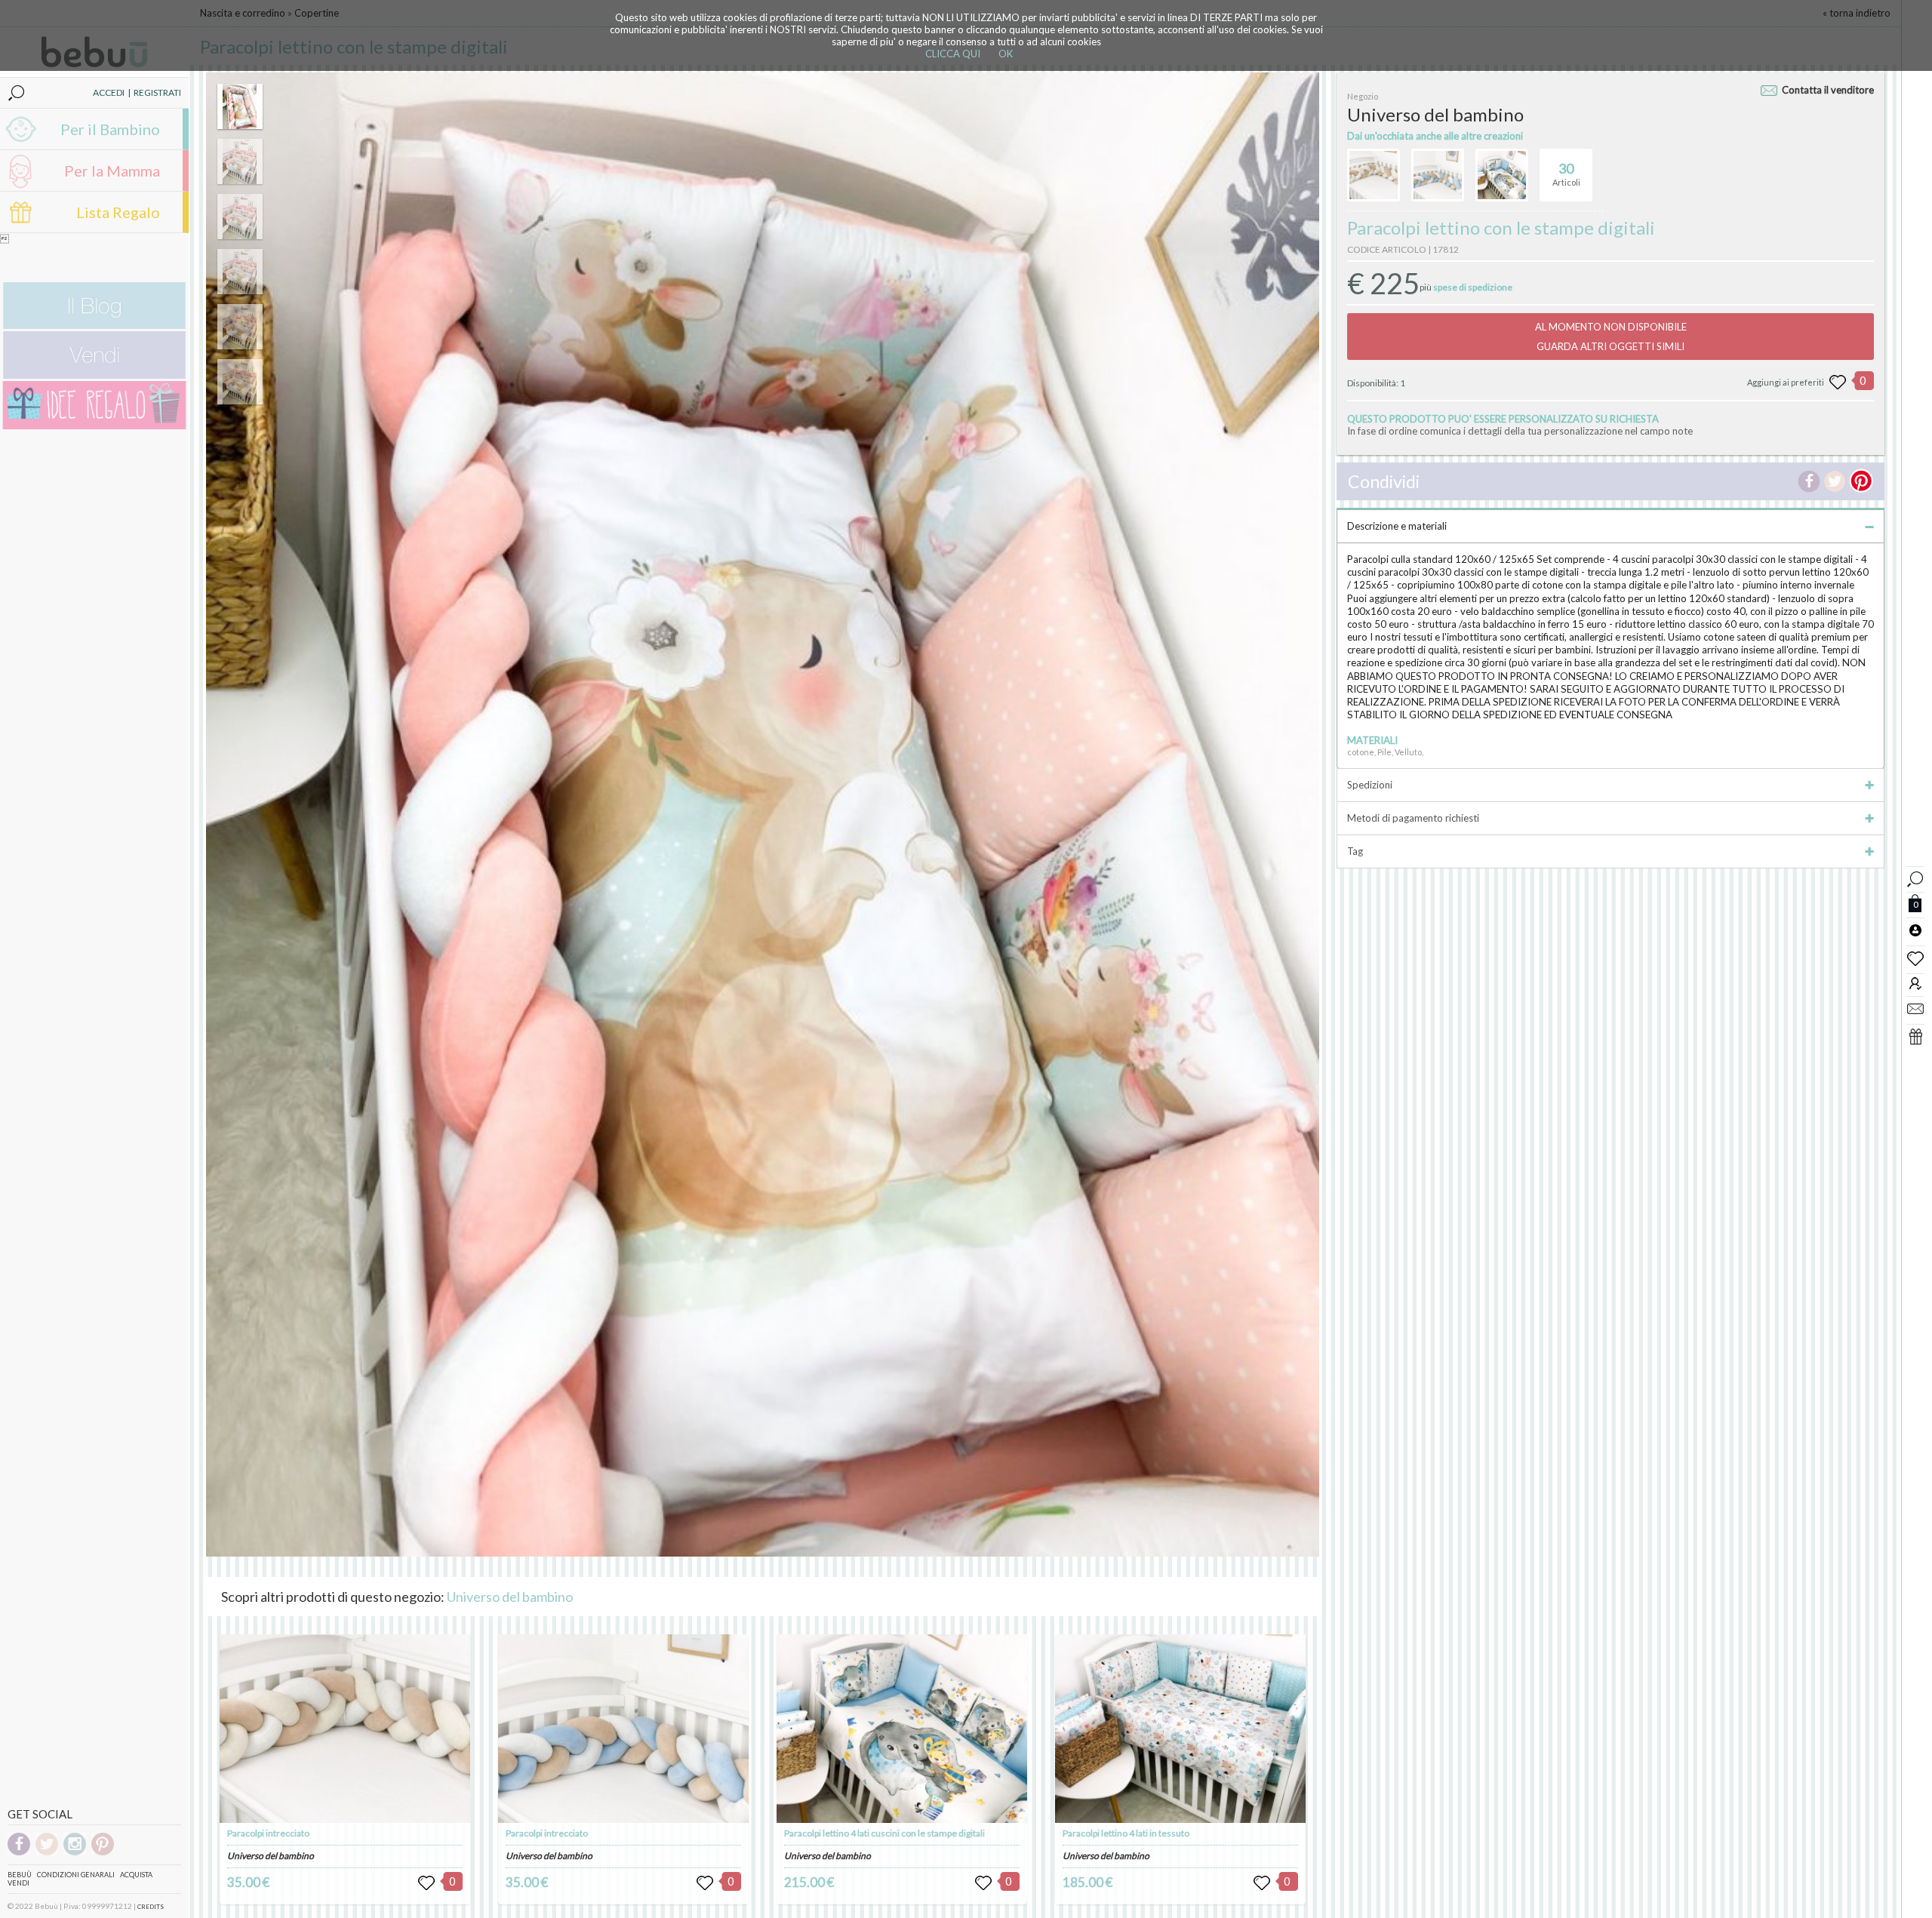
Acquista (136, 1875)
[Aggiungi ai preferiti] (1838, 383)
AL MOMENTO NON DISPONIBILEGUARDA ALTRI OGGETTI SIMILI (1611, 337)
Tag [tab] (1355, 851)
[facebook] (19, 1853)
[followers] (1915, 983)
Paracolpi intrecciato (268, 1833)
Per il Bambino (110, 129)
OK (1006, 54)
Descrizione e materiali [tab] (1397, 526)
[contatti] (1915, 1008)
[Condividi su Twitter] (1835, 481)
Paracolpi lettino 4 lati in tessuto (1126, 1833)
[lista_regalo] (1915, 1036)
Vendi (18, 1883)
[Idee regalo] (94, 426)
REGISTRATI (157, 92)
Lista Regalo (118, 212)
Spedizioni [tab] (1370, 785)
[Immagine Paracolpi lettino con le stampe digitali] (240, 106)
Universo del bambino (510, 1597)
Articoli (1566, 174)
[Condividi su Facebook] (1809, 481)
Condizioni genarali (76, 1875)
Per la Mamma (112, 171)
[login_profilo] (1915, 930)
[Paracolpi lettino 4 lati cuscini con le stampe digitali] (902, 1729)
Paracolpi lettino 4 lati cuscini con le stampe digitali (884, 1833)
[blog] (94, 326)
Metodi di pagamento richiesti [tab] (1413, 818)
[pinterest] (103, 1853)
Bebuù (20, 1875)
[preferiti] (1915, 957)
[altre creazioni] (1374, 175)
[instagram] (75, 1853)
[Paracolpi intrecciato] (345, 1729)
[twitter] (47, 1853)
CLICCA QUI (953, 54)
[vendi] (94, 375)
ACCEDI (109, 92)
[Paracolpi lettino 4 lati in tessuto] (1180, 1729)
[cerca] (1915, 877)
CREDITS (151, 1907)
